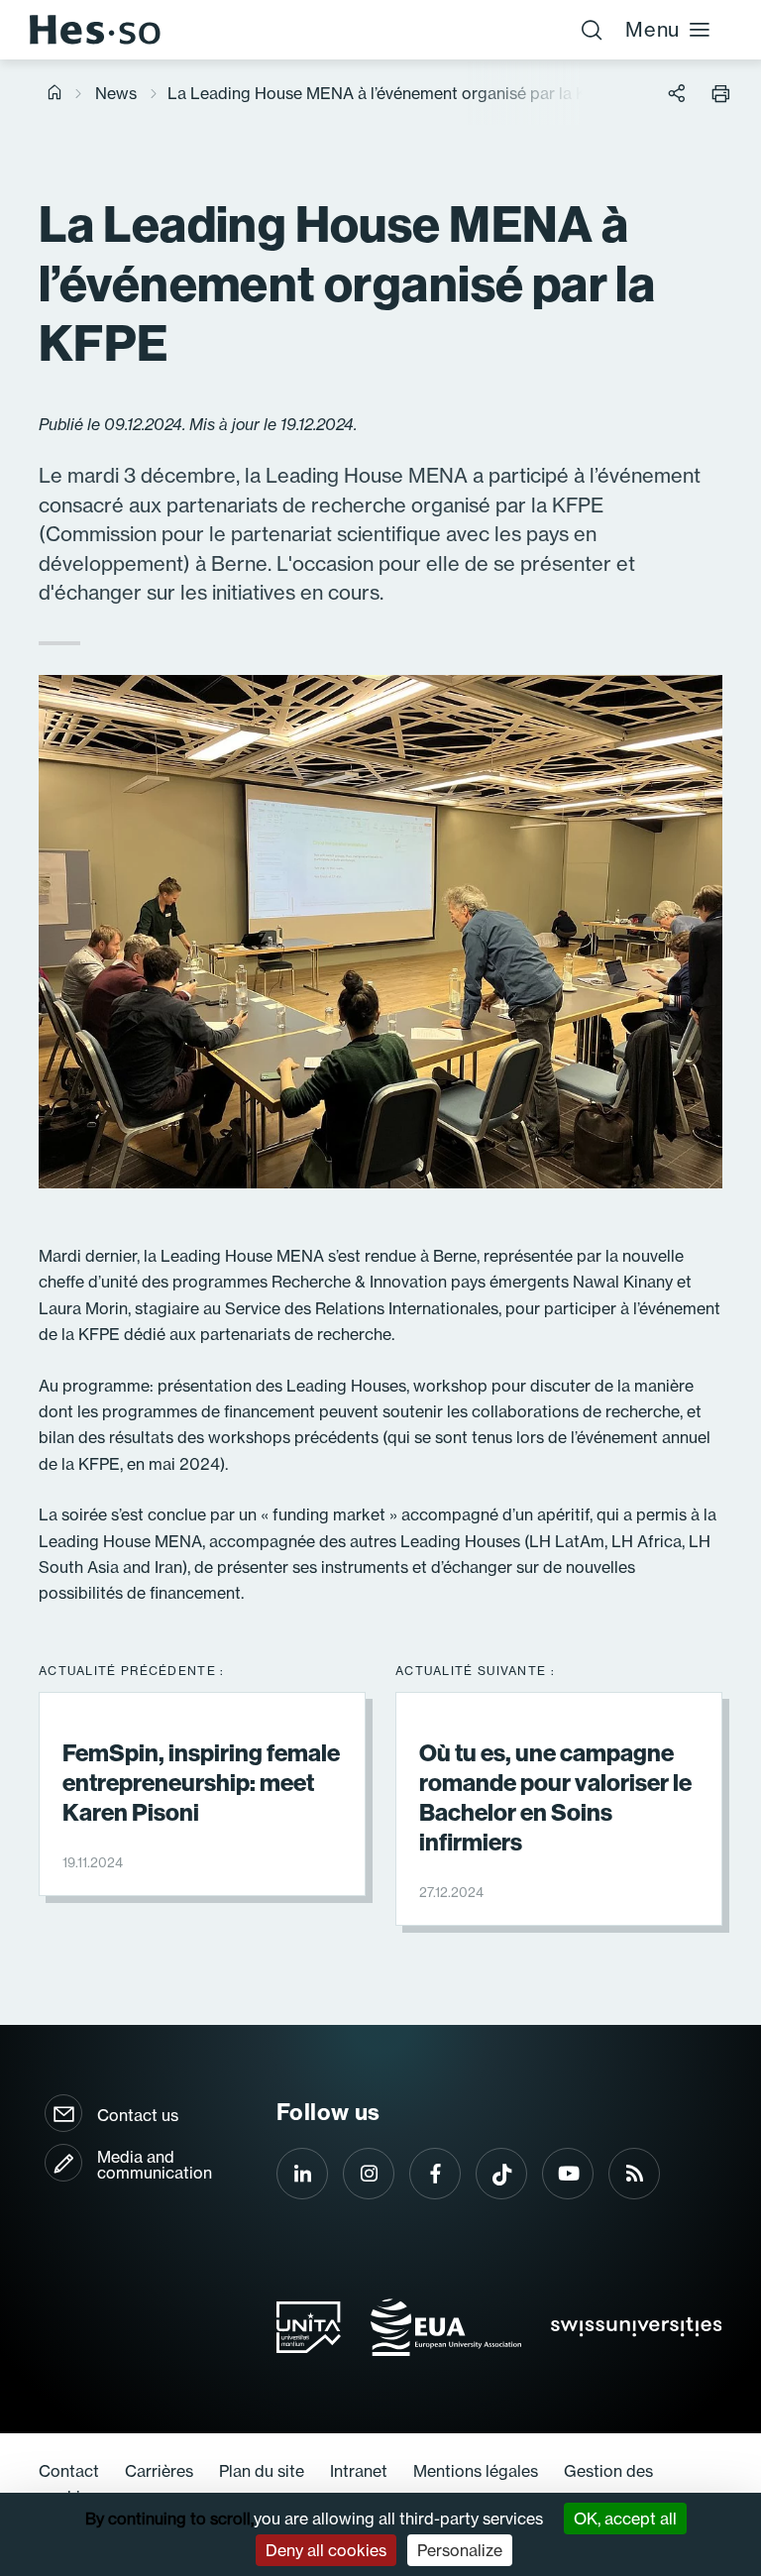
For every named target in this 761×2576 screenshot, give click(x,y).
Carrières (159, 2471)
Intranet (359, 2471)
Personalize (460, 2550)
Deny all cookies (326, 2550)
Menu (652, 29)
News (116, 93)
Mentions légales (476, 2471)
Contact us (138, 2115)
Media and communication (155, 2165)
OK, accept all (625, 2519)
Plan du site (262, 2471)
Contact (69, 2471)
